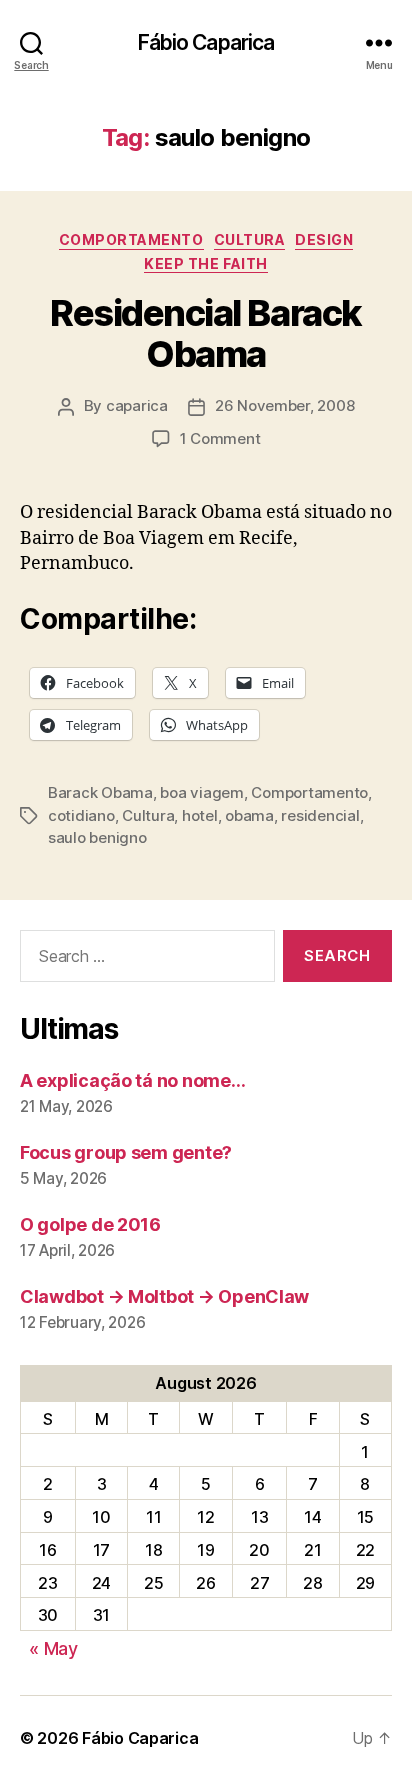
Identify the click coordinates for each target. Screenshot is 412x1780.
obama (249, 815)
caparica (137, 405)
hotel (200, 815)
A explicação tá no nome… (133, 1080)
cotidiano (81, 815)
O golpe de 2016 (90, 1224)
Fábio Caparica (206, 42)
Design (324, 239)
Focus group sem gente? (126, 1152)
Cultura (250, 239)
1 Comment (220, 438)
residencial (320, 815)
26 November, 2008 (285, 405)
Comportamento (131, 239)
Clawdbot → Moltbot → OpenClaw (164, 1296)
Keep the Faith (205, 263)
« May (53, 1648)
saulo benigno (97, 837)
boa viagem (201, 792)
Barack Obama (100, 792)
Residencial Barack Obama (205, 333)
